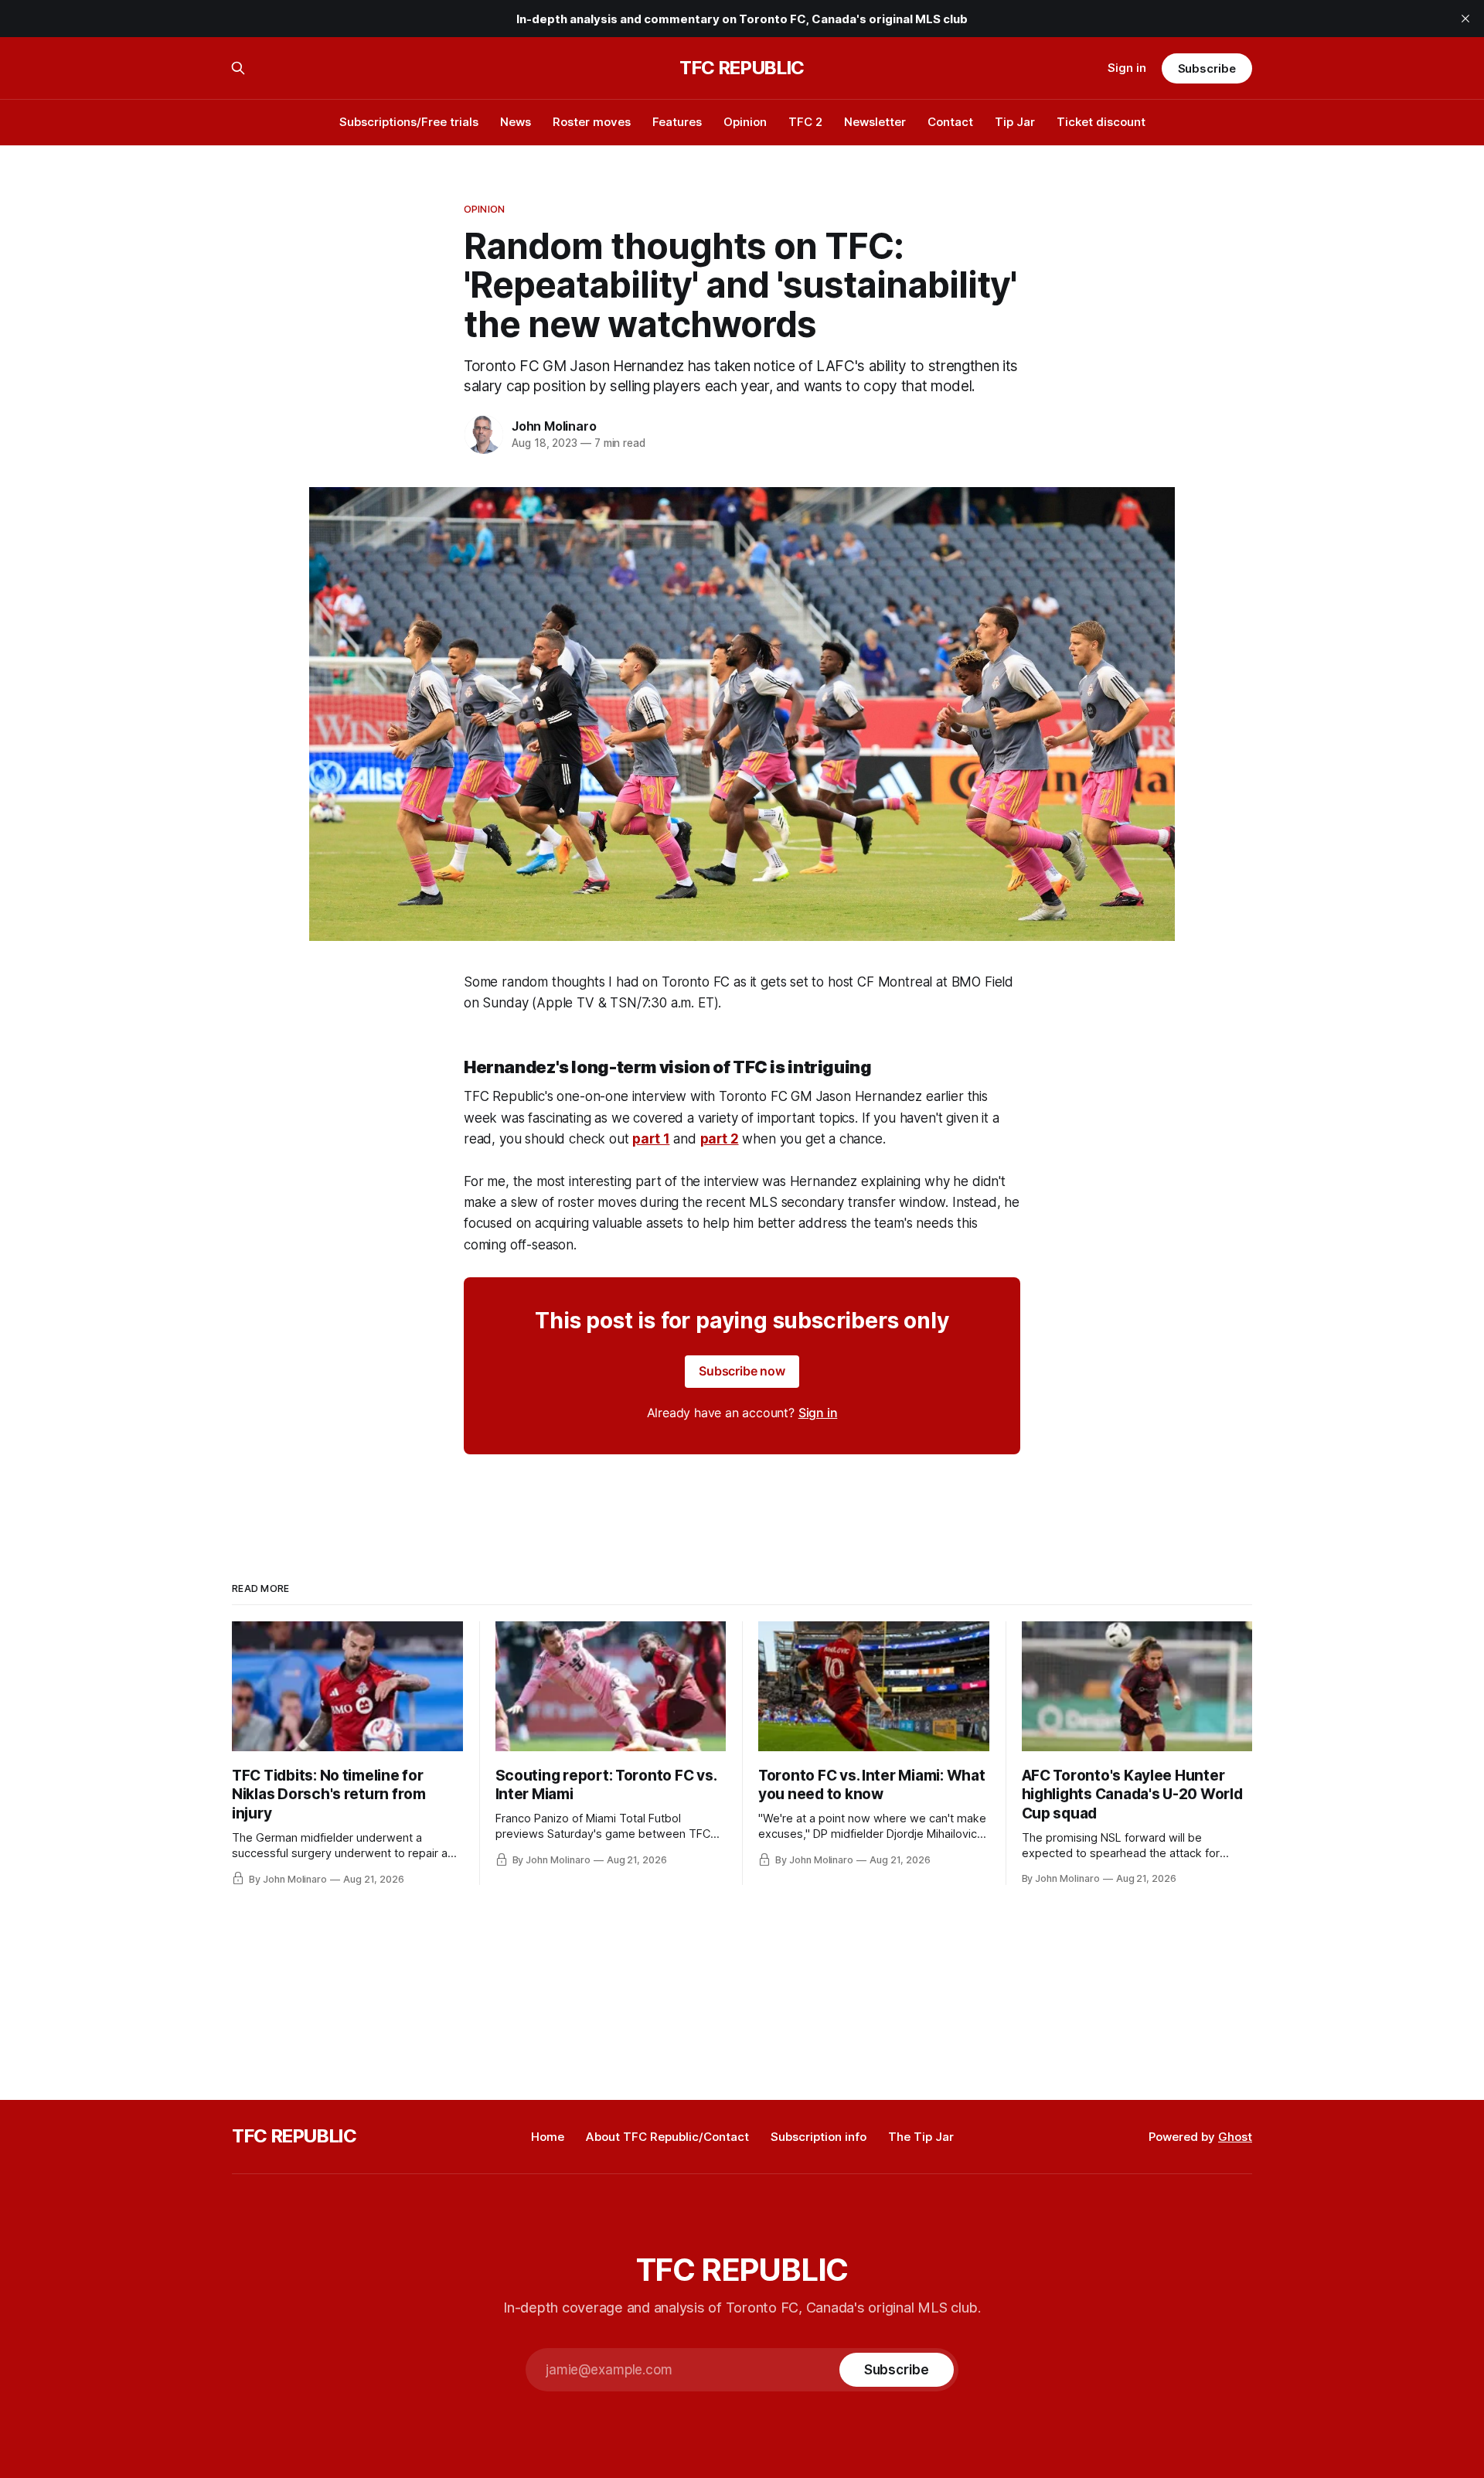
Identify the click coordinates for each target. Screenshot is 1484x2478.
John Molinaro (554, 426)
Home (548, 2137)
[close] (1465, 19)
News (516, 122)
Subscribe (1207, 68)
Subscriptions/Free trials (409, 122)
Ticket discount (1101, 122)
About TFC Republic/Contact (667, 2137)
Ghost (1235, 2137)
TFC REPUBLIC (742, 68)
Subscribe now (742, 1371)
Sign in (1127, 68)
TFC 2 (805, 122)
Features (677, 122)
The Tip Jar (921, 2137)
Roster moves (592, 122)
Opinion (745, 122)
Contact (950, 122)
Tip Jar (1015, 122)
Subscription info (819, 2137)
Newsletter (875, 122)
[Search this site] (238, 68)
